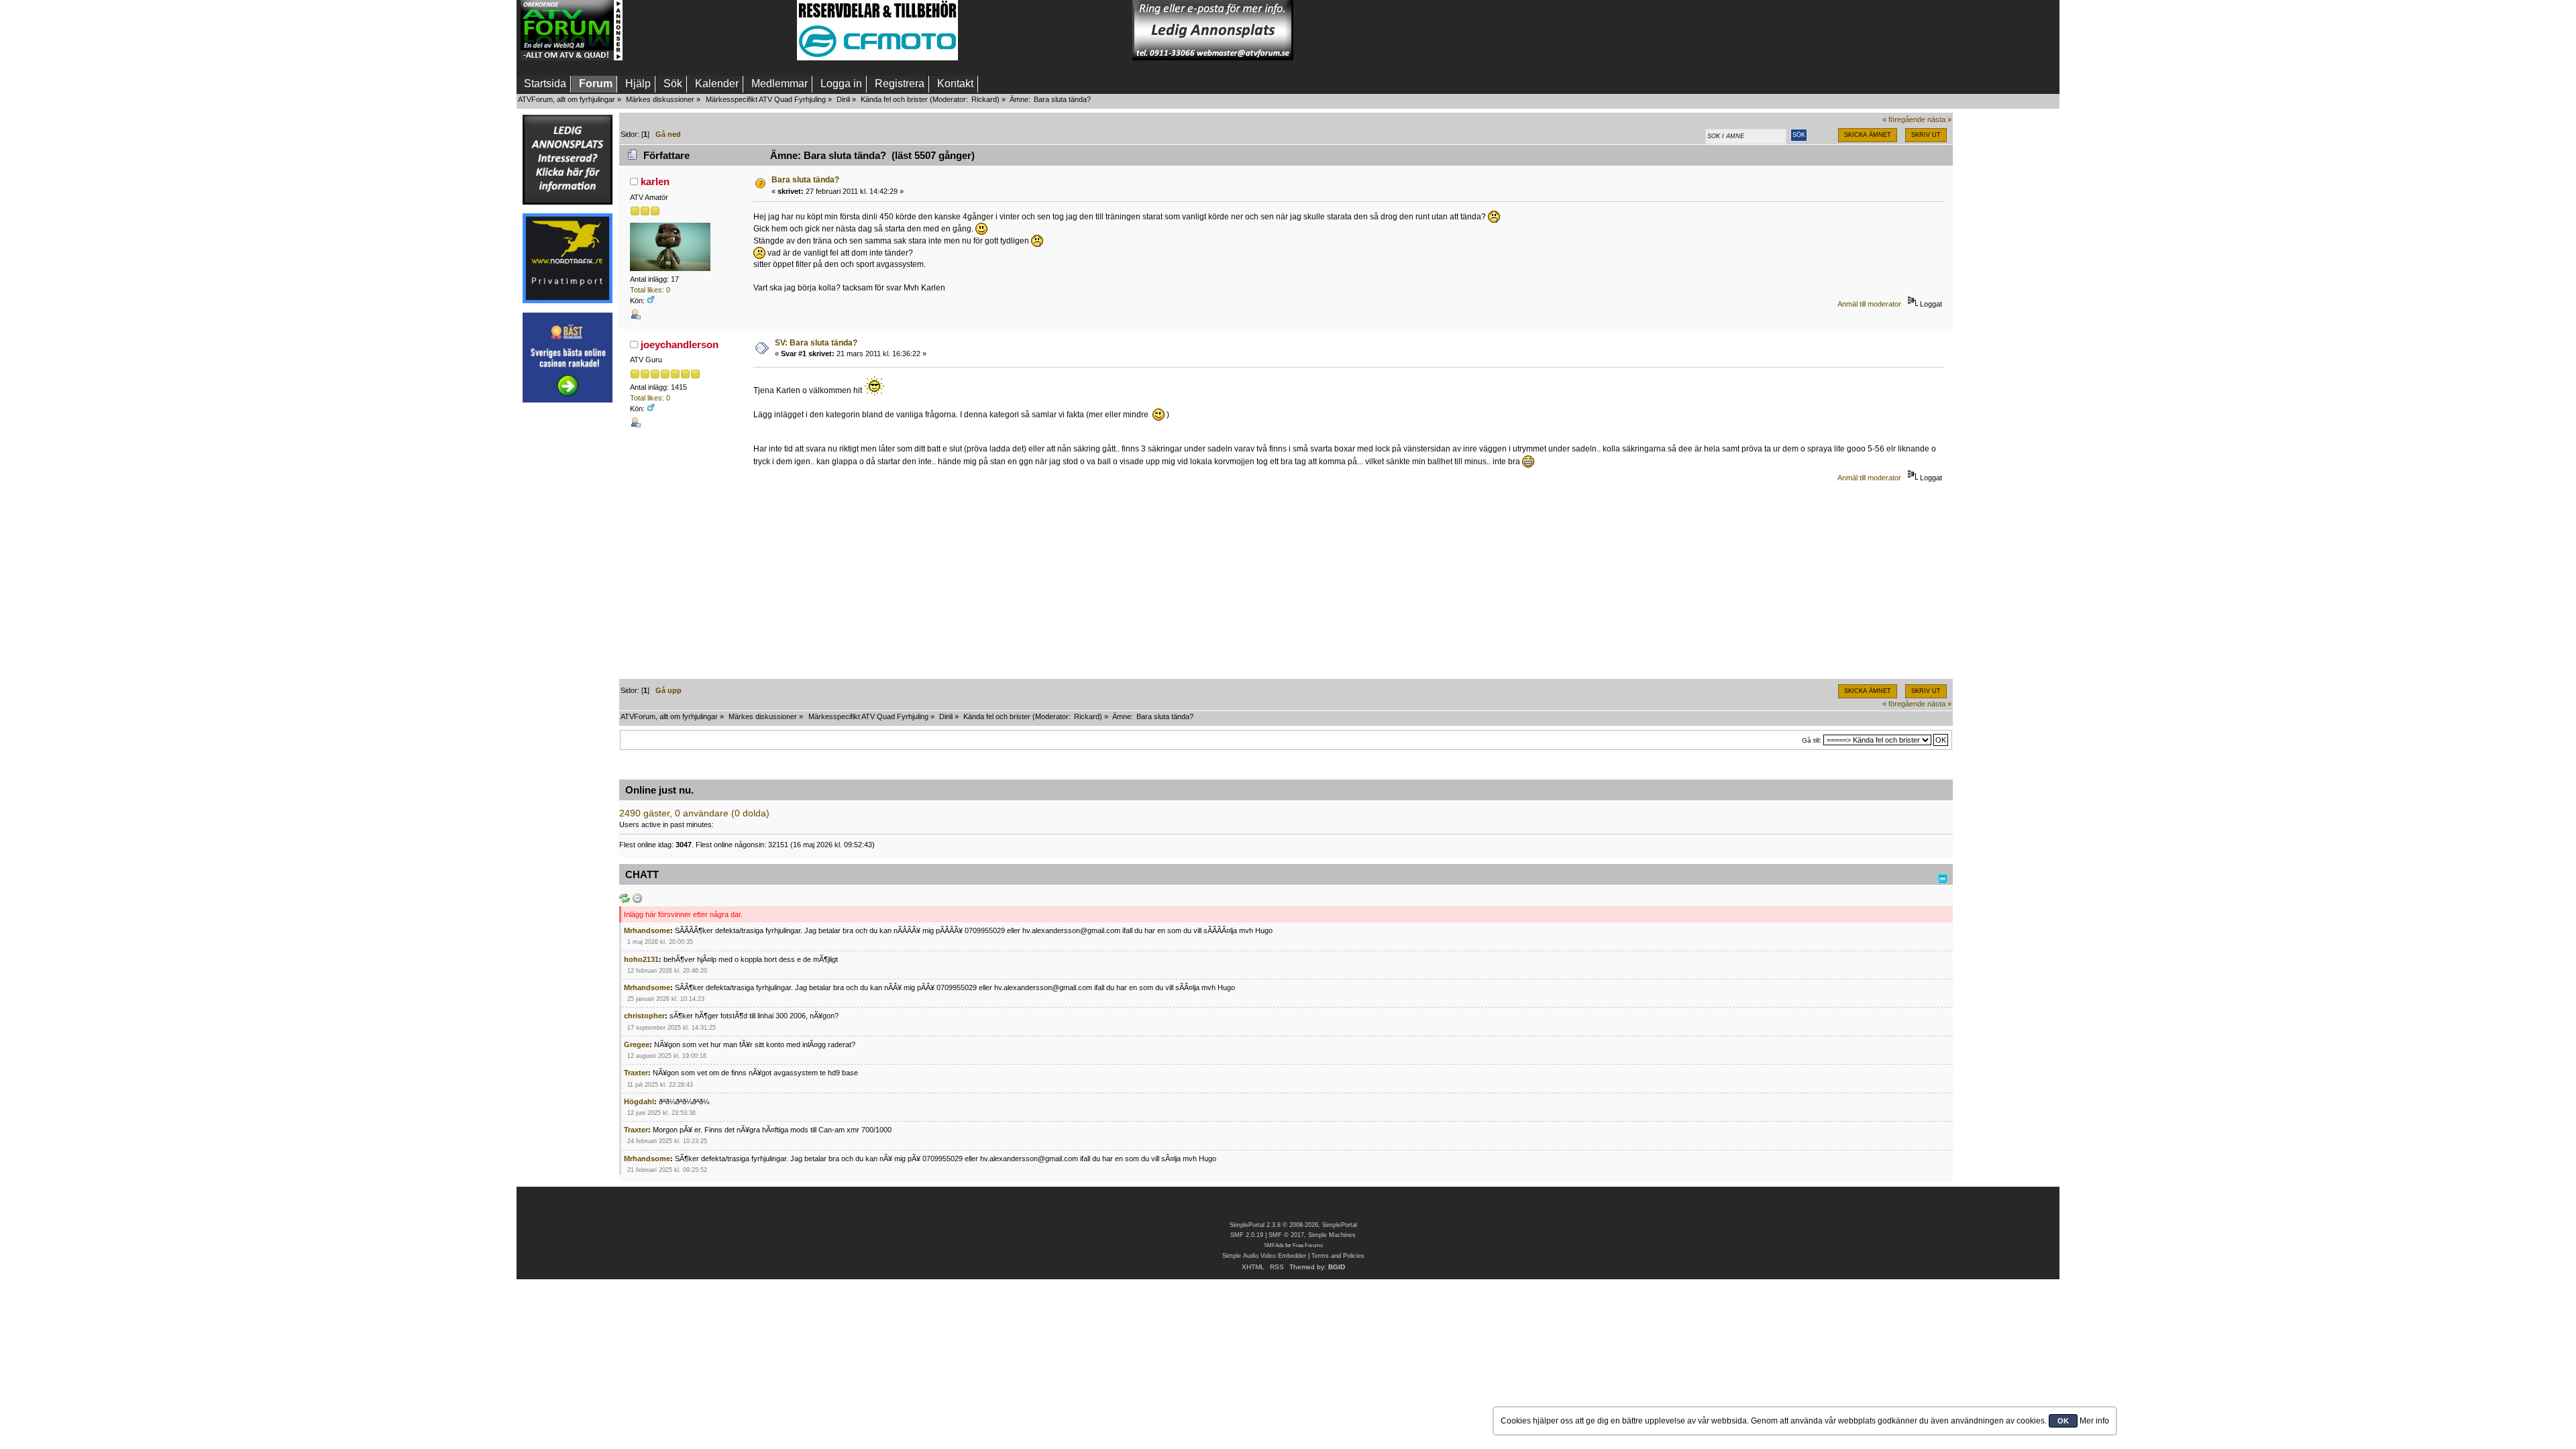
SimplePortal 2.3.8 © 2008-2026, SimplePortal (1293, 1225)
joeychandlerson (680, 344)
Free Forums (1308, 1245)
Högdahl (639, 1102)
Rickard (984, 99)
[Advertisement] (710, 30)
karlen (655, 181)
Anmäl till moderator (1869, 304)
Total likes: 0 (650, 290)
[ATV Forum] (572, 58)
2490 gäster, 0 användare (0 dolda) (694, 813)
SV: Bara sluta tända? (816, 343)
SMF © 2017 (1286, 1235)
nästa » (1939, 119)
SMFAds (1274, 1245)
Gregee (637, 1044)
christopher (644, 1016)
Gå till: (1812, 740)
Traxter (636, 1073)
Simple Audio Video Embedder (1264, 1256)
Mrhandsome (647, 930)
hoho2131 (641, 959)
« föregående (1904, 119)
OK (2063, 1421)
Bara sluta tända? (805, 180)
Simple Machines (1332, 1235)
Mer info (2094, 1421)
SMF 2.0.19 (1247, 1235)
